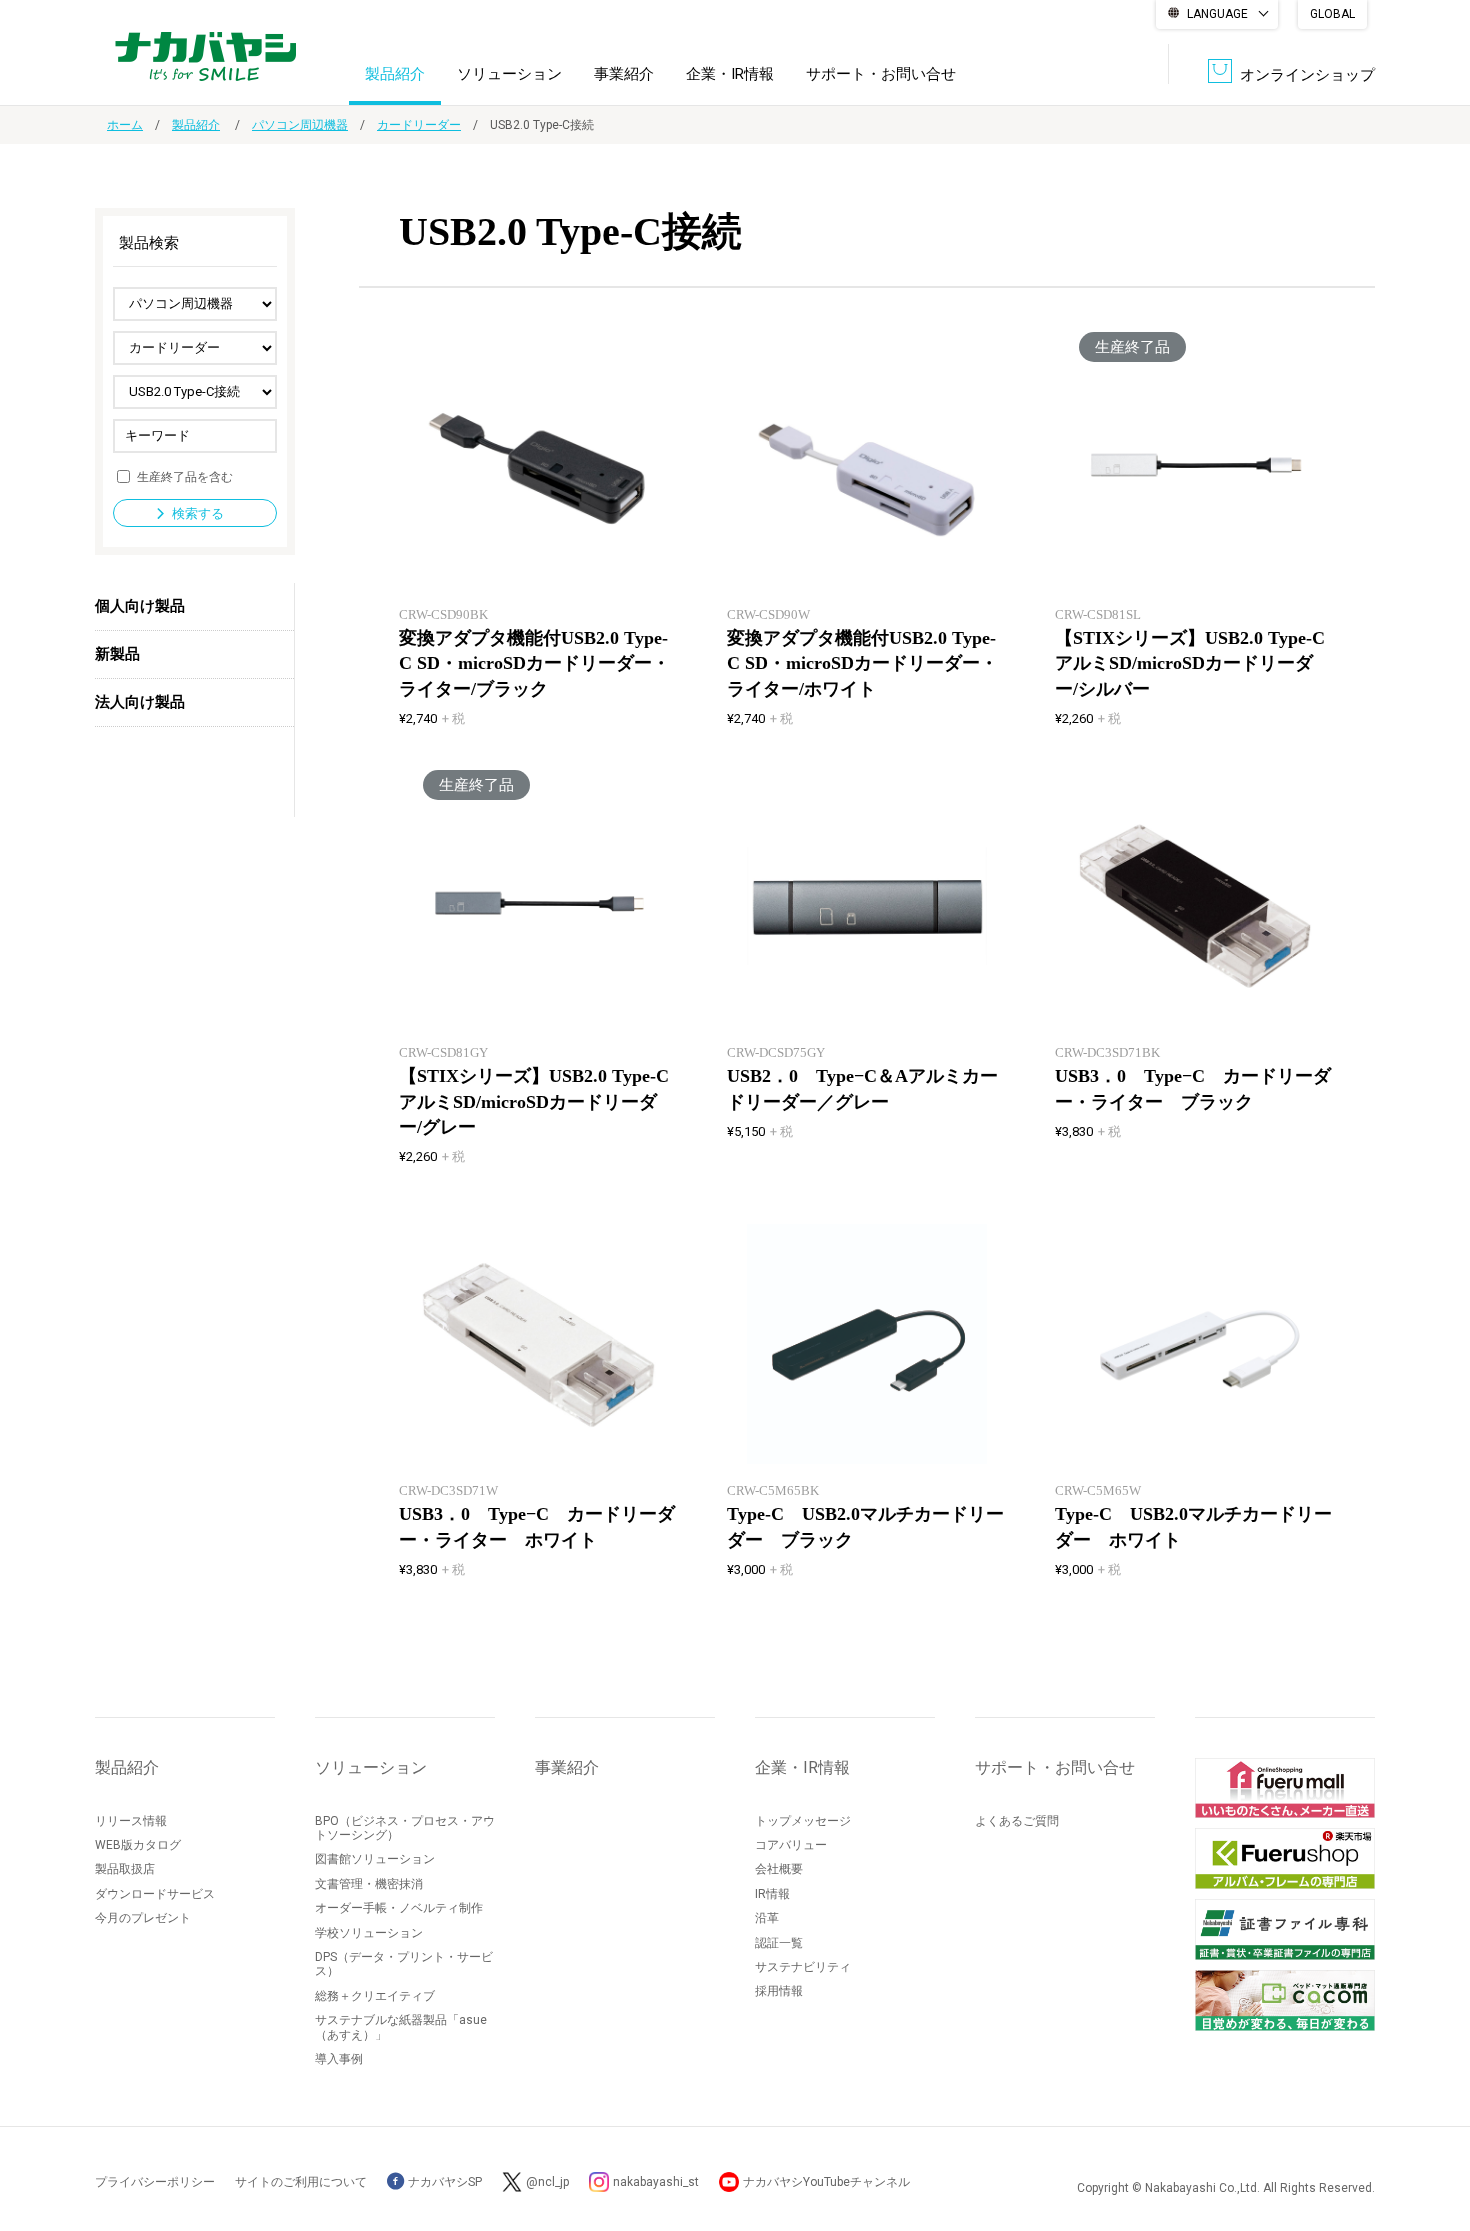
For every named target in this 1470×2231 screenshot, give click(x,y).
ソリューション (509, 74)
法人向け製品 (140, 702)
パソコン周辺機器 (300, 125)
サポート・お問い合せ (881, 74)
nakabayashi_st (656, 2182)
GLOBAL (1332, 14)
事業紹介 (624, 74)
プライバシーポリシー (155, 2182)
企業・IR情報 (730, 74)
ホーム (125, 125)
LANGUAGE (1217, 14)
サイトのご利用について (301, 2182)
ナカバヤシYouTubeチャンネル (826, 2182)
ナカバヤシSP (443, 2182)
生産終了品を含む (185, 476)
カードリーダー (419, 125)
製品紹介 (395, 74)
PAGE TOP (1435, 2135)
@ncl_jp (547, 2182)
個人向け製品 (140, 606)
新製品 (117, 654)
